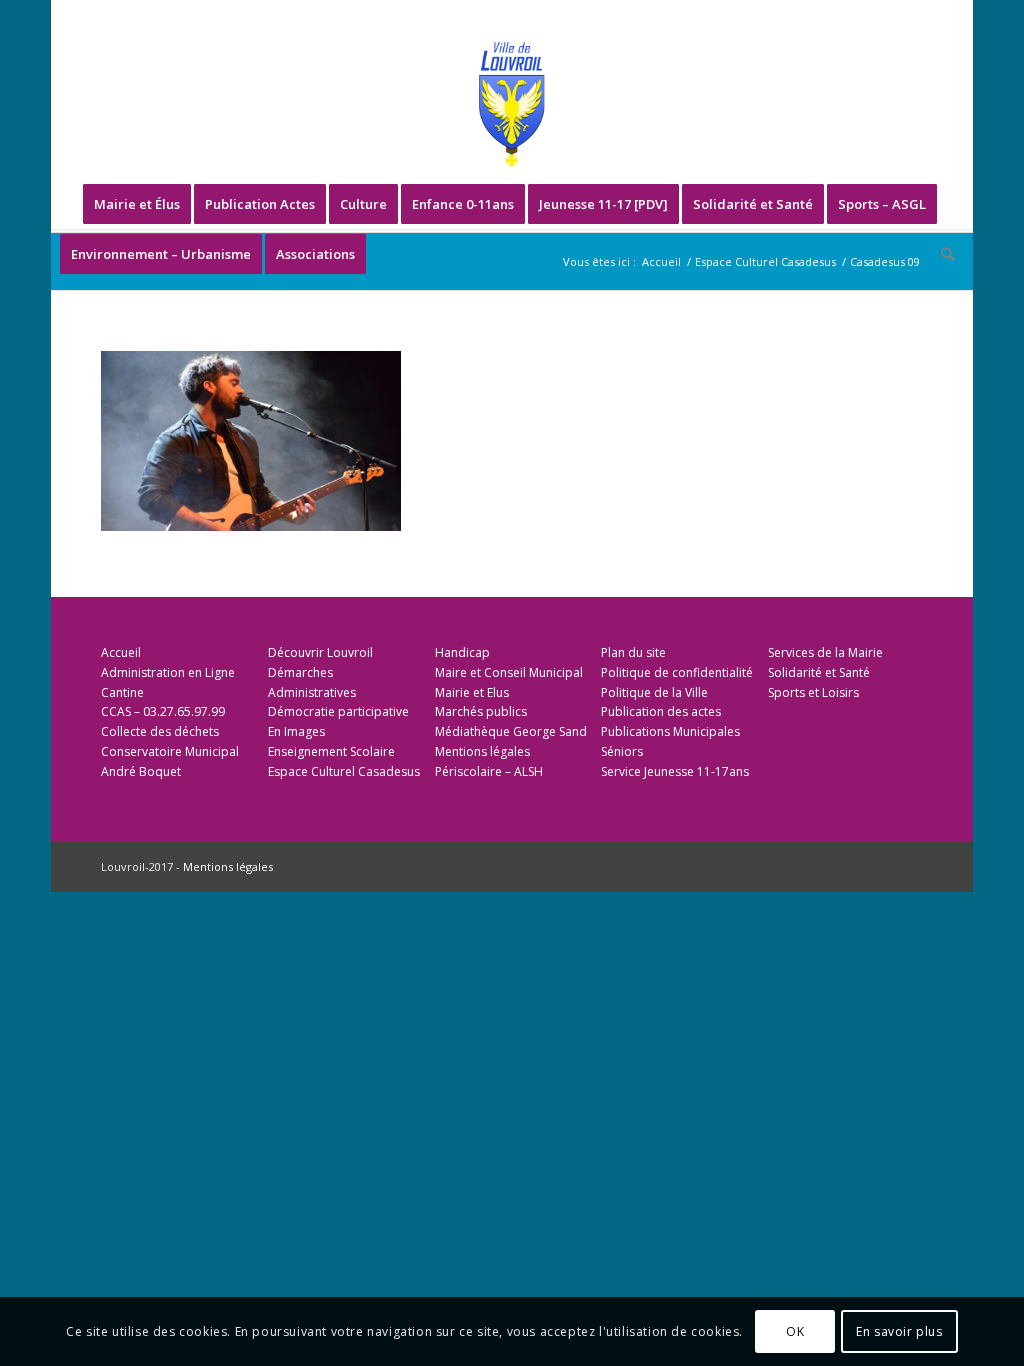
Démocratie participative (338, 711)
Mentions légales (482, 751)
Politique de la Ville (654, 692)
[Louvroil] (512, 104)
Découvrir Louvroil (320, 652)
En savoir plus (899, 1331)
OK (795, 1331)
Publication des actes (661, 711)
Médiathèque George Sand (511, 731)
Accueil (121, 652)
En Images (296, 731)
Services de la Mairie (825, 652)
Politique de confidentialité (677, 672)
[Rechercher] (941, 254)
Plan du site (633, 652)
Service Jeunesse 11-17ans (675, 771)
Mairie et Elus (472, 692)
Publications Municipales (670, 731)
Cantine (122, 692)
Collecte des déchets (160, 731)
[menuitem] (137, 204)
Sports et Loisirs (813, 692)
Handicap (462, 652)
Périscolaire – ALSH (489, 771)
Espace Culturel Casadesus (344, 771)
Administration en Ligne (168, 672)
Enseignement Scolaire (331, 751)
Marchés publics (481, 711)
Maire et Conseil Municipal (509, 672)
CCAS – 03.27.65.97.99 (163, 711)
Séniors (622, 751)
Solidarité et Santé (819, 672)
